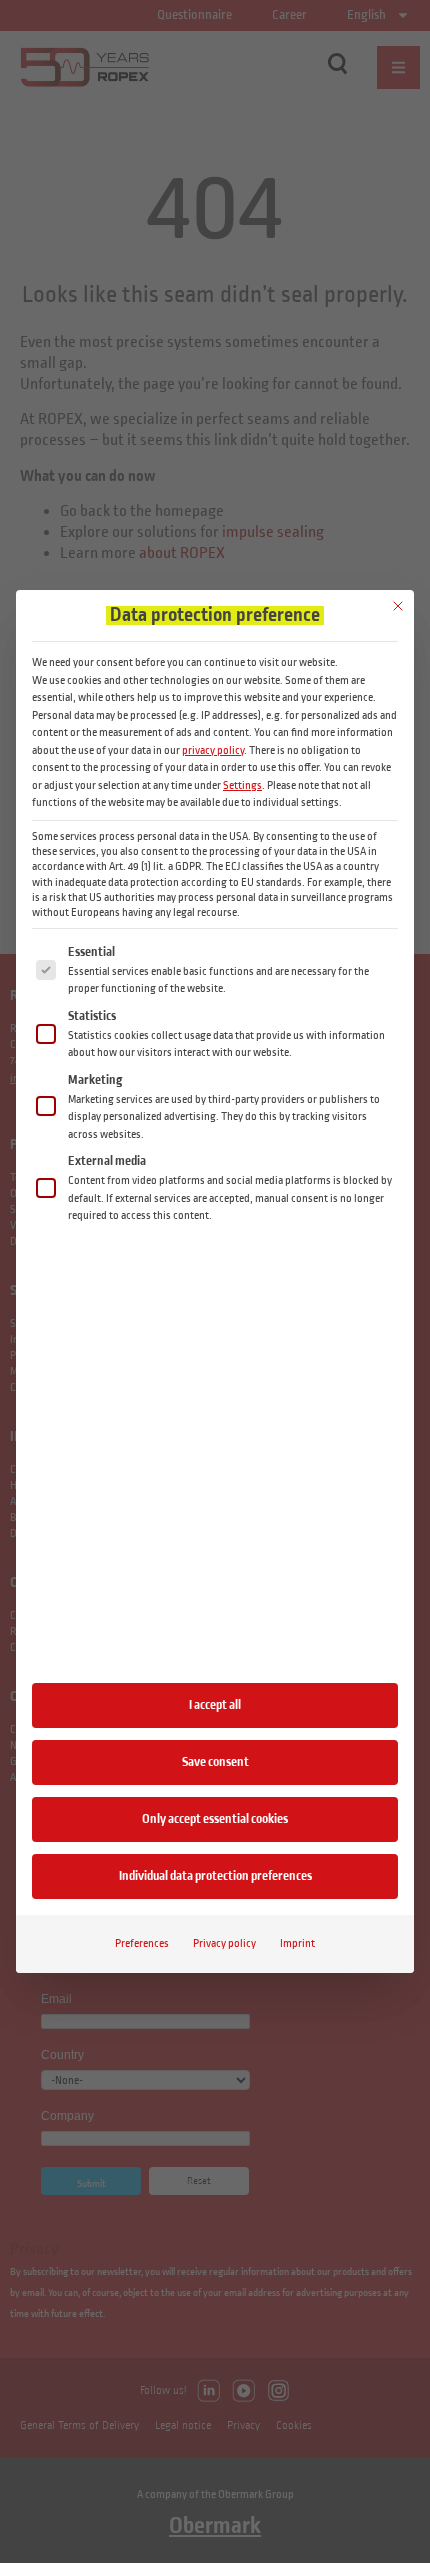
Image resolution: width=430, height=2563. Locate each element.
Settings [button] (242, 785)
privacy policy (213, 750)
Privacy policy (224, 1943)
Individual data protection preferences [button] (215, 1876)
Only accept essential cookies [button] (215, 1819)
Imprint (297, 1943)
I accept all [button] (215, 1705)
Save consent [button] (215, 1762)
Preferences (142, 1943)
